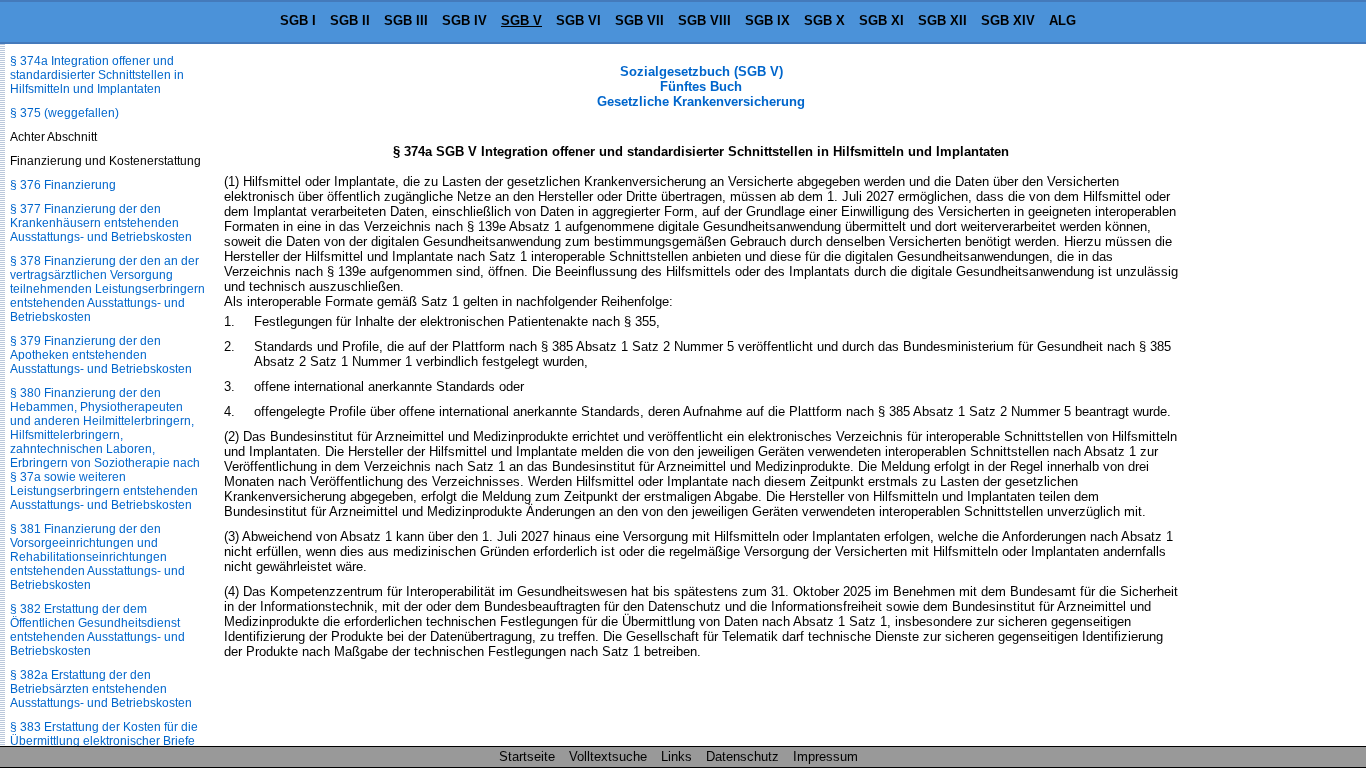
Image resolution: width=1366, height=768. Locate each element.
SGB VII (639, 20)
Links (676, 756)
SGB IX (767, 20)
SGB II (350, 20)
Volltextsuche (608, 756)
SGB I (298, 20)
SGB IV (464, 20)
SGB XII (942, 20)
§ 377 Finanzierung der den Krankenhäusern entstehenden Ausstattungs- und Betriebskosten (101, 223)
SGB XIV (1008, 20)
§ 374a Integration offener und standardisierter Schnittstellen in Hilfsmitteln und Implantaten (97, 75)
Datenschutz (742, 756)
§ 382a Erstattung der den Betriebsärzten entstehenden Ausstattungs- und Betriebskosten (101, 689)
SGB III (406, 20)
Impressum (825, 756)
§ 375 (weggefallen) (64, 113)
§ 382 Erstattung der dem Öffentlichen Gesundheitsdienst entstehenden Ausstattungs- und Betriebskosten (97, 630)
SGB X (824, 20)
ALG (1062, 20)
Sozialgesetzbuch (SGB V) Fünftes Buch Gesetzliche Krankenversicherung (701, 86)
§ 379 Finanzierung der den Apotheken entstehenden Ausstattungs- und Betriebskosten (101, 355)
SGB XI (881, 20)
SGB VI (578, 20)
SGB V (521, 20)
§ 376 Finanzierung (63, 185)
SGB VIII (704, 20)
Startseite (527, 756)
